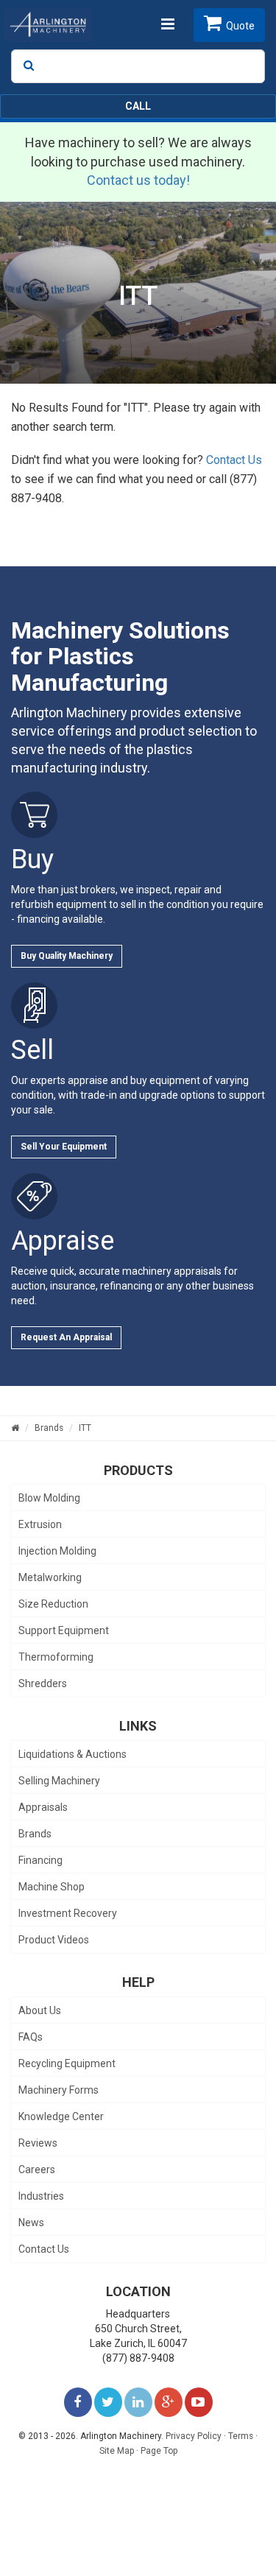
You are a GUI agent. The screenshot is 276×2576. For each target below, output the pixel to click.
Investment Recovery (68, 1913)
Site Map (117, 2451)
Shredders (43, 1683)
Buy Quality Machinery (67, 956)
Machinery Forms (59, 2090)
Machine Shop (52, 1887)
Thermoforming (56, 1657)
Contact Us (234, 460)
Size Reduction (53, 1604)
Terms (241, 2436)
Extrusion (40, 1524)
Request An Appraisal (66, 1337)
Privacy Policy (194, 2436)
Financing (40, 1860)
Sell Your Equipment (64, 1147)
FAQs (31, 2037)
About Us (40, 2010)
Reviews (38, 2143)
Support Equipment (64, 1630)
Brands (35, 1834)
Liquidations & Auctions (72, 1754)
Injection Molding (57, 1551)
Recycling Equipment (67, 2063)
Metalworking (50, 1577)
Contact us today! (138, 180)
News (31, 2223)
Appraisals (43, 1807)
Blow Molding (49, 1498)
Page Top (159, 2451)
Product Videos (54, 1940)
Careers (37, 2169)
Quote (240, 26)
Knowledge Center (61, 2116)
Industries (41, 2196)
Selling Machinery (59, 1781)
